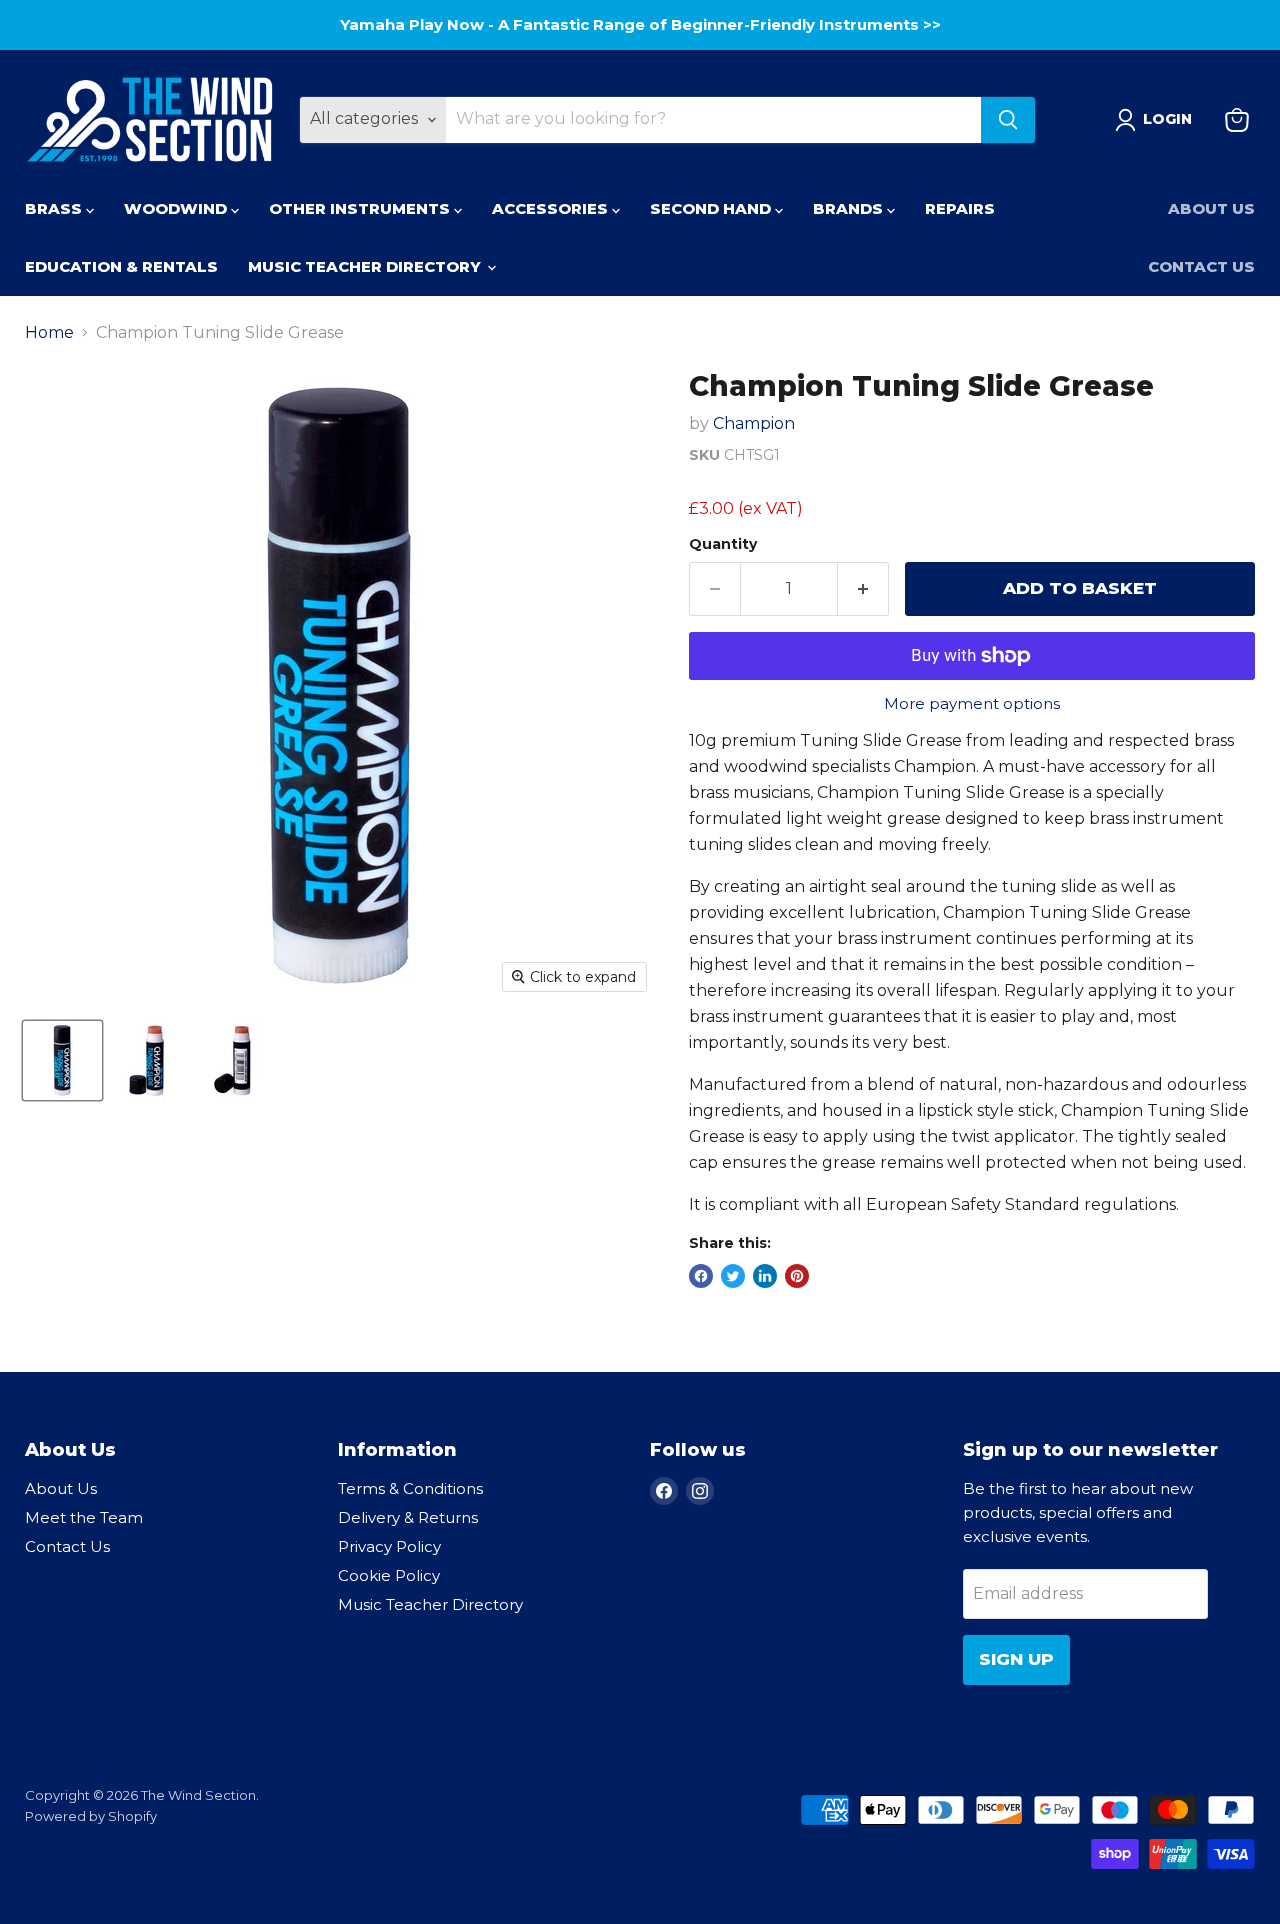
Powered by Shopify (91, 1816)
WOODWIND (177, 208)
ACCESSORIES (552, 208)
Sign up (1016, 1659)
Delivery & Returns (408, 1517)
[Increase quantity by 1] (863, 589)
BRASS (55, 208)
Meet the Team (84, 1517)
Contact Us (1201, 266)
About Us (1211, 208)
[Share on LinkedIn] (765, 1276)
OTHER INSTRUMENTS (361, 208)
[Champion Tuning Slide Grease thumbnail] (62, 1060)
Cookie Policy (389, 1575)
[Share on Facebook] (701, 1276)
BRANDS (850, 208)
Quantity (723, 544)
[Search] (1008, 120)
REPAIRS (960, 208)
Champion (754, 423)
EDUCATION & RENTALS (121, 266)
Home (49, 333)
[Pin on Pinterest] (797, 1276)
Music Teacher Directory (430, 1604)
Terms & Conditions (410, 1488)
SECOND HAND (712, 208)
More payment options (972, 703)
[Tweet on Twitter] (733, 1276)
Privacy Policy (389, 1546)
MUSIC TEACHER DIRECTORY (366, 266)
